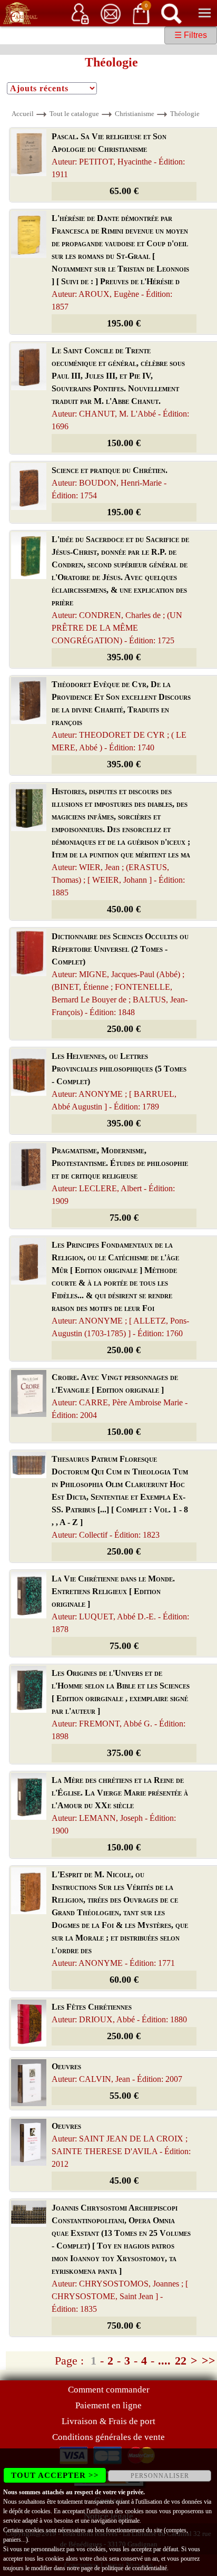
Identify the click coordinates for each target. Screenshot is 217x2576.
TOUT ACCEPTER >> (55, 2475)
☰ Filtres (191, 35)
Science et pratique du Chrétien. (110, 483)
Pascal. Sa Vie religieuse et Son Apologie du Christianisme (118, 155)
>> (209, 2361)
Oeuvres (117, 2073)
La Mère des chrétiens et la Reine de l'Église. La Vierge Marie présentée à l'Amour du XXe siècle (120, 1805)
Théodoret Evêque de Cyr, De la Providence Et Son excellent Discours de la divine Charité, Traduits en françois (121, 716)
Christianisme (135, 114)
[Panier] (141, 13)
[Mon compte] (80, 13)
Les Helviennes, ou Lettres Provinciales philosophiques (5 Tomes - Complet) (119, 1081)
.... (164, 2361)
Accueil (23, 114)
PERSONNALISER (160, 2476)
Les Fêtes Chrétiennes (119, 2013)
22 (181, 2361)
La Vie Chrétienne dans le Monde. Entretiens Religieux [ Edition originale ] (120, 1604)
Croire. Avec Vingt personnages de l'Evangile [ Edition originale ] (120, 1396)
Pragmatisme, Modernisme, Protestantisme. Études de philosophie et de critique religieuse (120, 1176)
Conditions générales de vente (108, 2437)
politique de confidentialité (134, 2568)
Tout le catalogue (74, 114)
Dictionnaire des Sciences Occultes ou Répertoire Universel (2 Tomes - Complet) (120, 974)
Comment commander (109, 2390)
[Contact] (111, 13)
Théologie (185, 114)
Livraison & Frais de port (108, 2421)
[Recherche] (171, 13)
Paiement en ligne (108, 2405)
